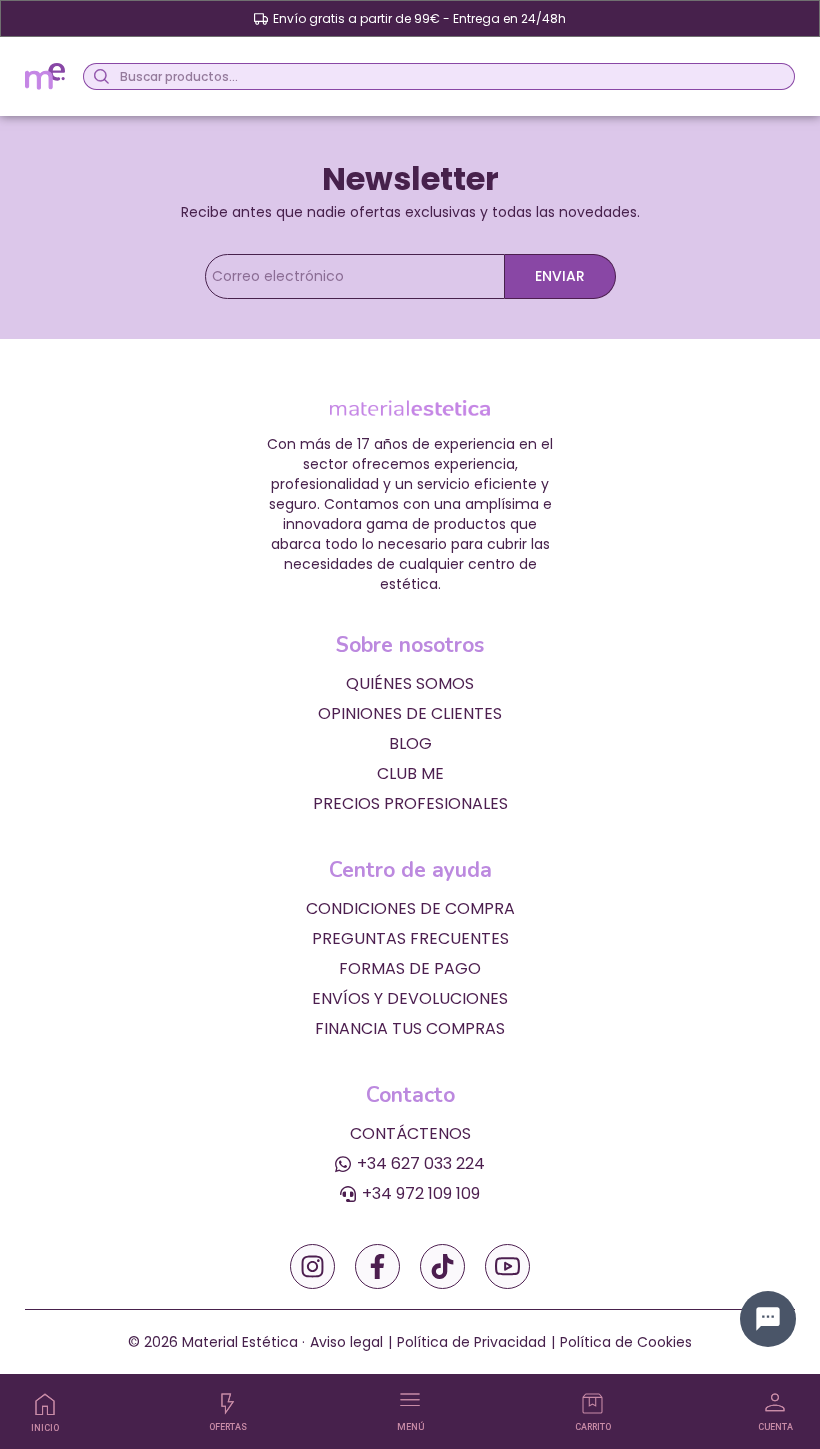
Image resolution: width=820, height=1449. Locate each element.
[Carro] (592, 1403)
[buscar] (98, 76)
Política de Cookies (626, 1342)
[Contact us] (768, 1319)
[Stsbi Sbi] (312, 1266)
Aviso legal (346, 1342)
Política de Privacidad (471, 1342)
